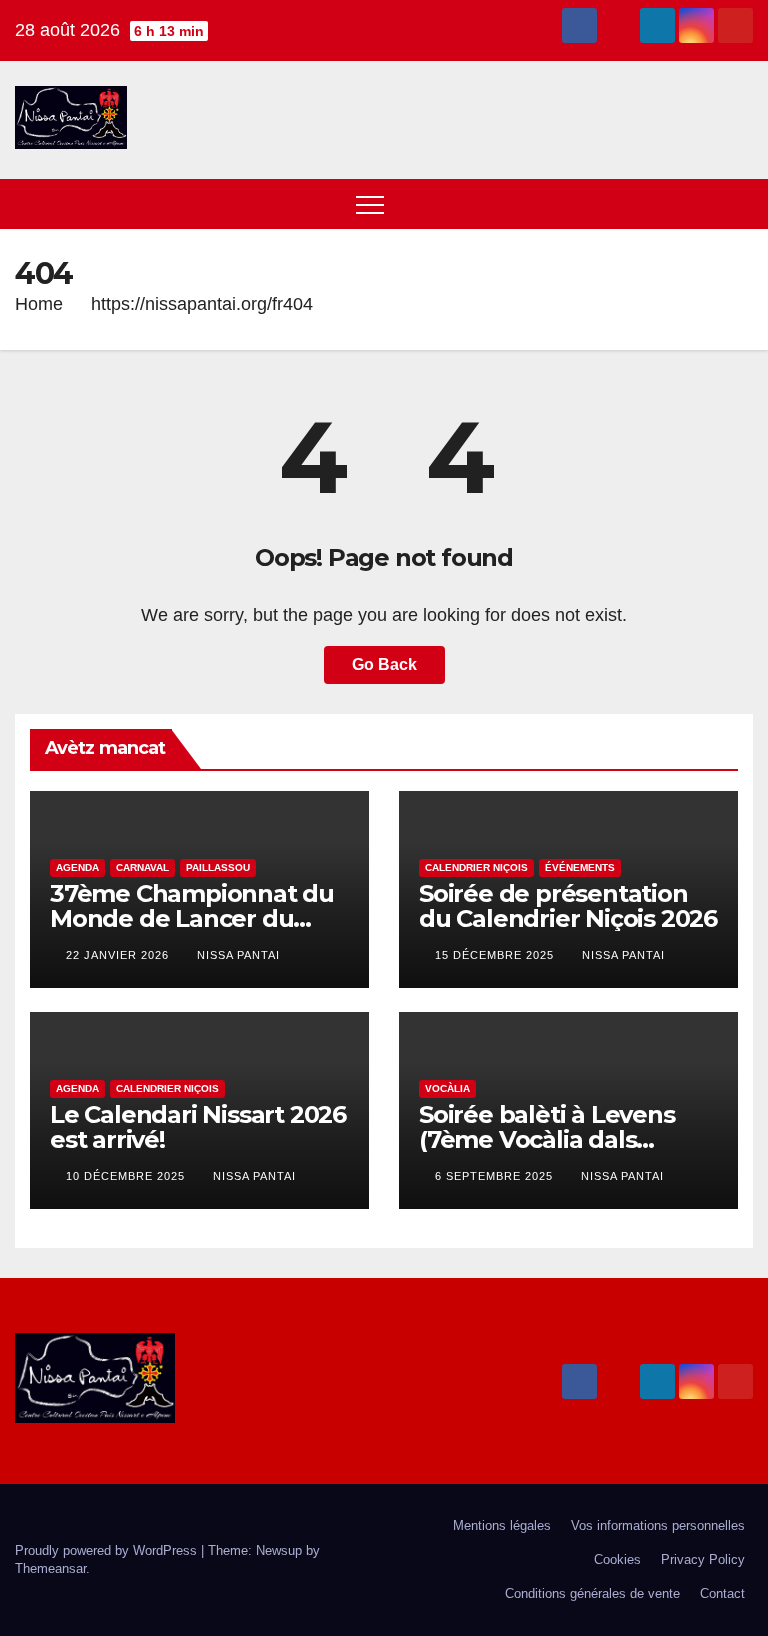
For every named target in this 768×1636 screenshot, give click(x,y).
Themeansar (50, 1568)
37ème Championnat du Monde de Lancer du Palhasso (192, 918)
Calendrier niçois (476, 867)
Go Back (384, 664)
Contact (722, 1593)
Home (39, 304)
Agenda (77, 867)
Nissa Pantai (238, 955)
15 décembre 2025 (496, 955)
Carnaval (142, 867)
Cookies (617, 1559)
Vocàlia (447, 1088)
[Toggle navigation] (370, 204)
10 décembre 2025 (127, 1176)
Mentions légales (502, 1525)
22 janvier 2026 (119, 955)
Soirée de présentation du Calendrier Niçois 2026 (568, 906)
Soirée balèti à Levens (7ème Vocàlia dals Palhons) (547, 1139)
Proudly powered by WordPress (108, 1550)
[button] (701, 203)
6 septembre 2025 (496, 1176)
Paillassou (218, 867)
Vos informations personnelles (658, 1525)
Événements (580, 867)
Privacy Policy (703, 1559)
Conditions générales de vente (592, 1593)
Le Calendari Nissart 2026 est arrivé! (198, 1127)
